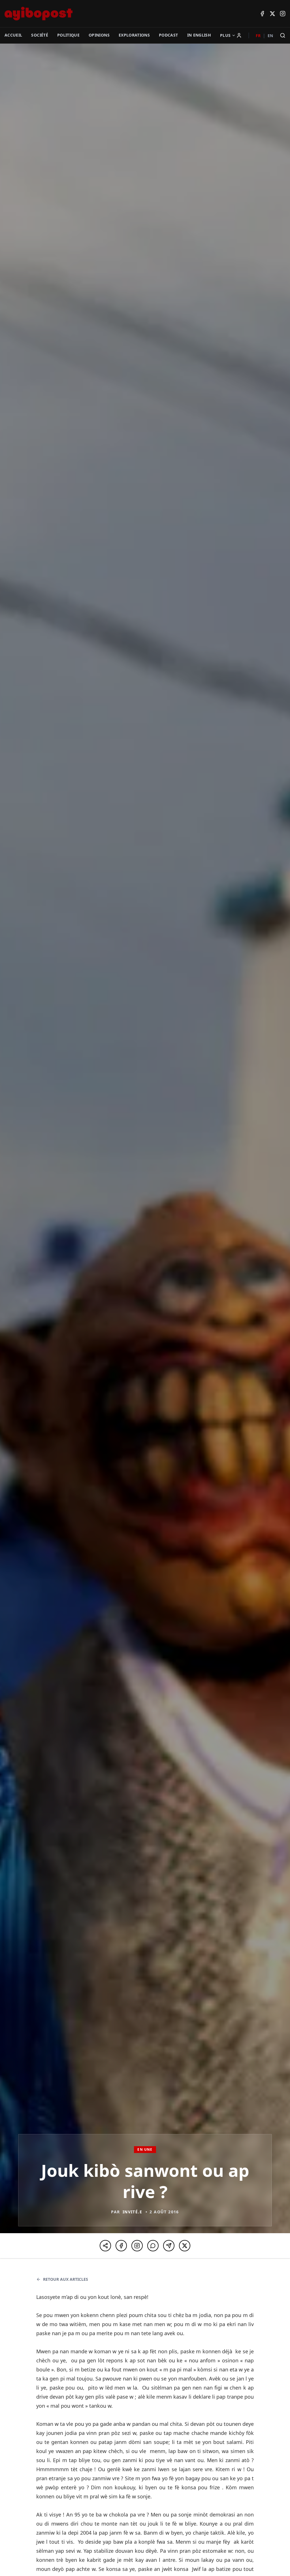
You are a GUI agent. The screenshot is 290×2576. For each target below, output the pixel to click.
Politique (68, 35)
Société (40, 35)
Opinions (99, 35)
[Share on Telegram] (169, 2246)
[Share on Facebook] (121, 2246)
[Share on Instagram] (137, 2246)
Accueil (13, 35)
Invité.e (132, 2212)
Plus (225, 35)
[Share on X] (185, 2246)
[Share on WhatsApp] (153, 2246)
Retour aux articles (66, 2279)
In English (199, 35)
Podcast (168, 35)
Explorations (134, 35)
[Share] (105, 2246)
